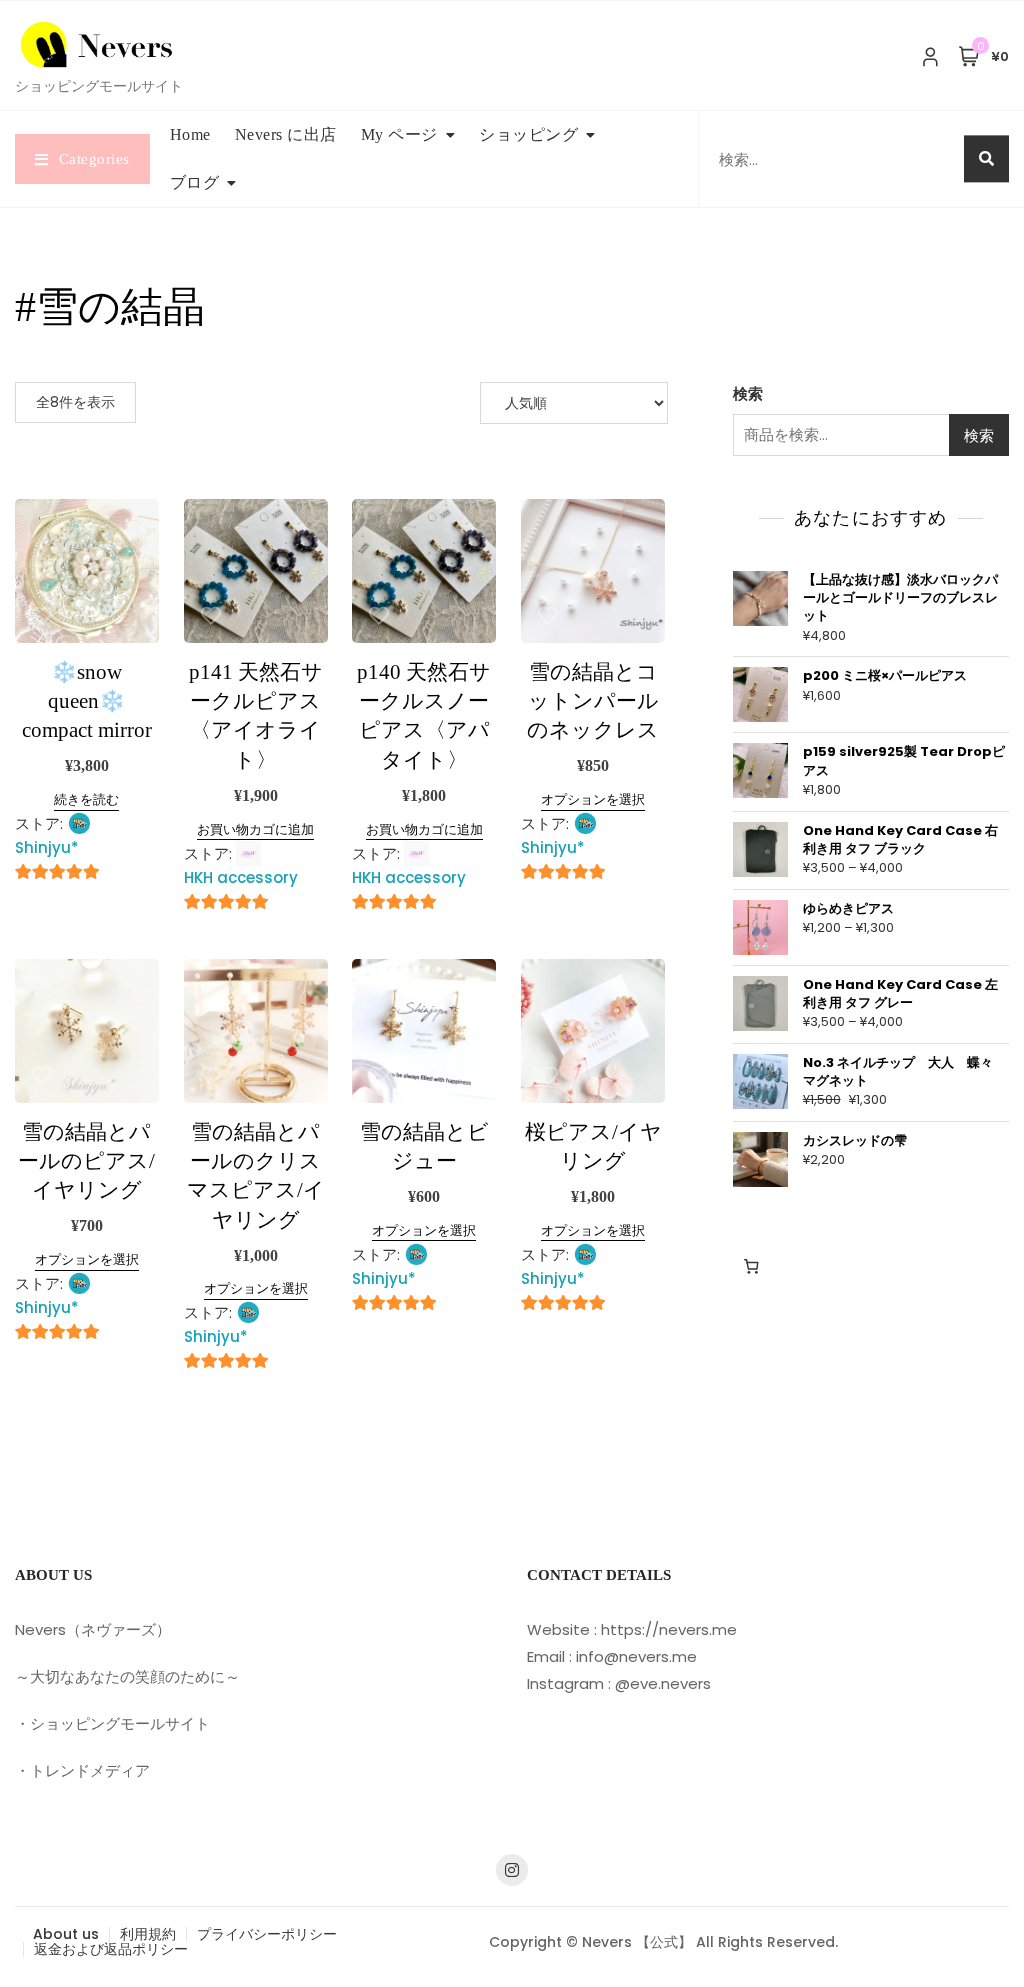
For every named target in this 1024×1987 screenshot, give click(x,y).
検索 (748, 393)
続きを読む (86, 799)
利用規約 (148, 1934)
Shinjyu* (47, 847)
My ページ (399, 134)
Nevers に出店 (286, 134)
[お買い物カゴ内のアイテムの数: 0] (752, 1266)
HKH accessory (241, 877)
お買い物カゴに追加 (255, 829)
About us (66, 1934)
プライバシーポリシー (267, 1934)
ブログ (195, 182)
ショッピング (528, 134)
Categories (94, 159)
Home (190, 134)
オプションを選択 (593, 799)
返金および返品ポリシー (111, 1949)
